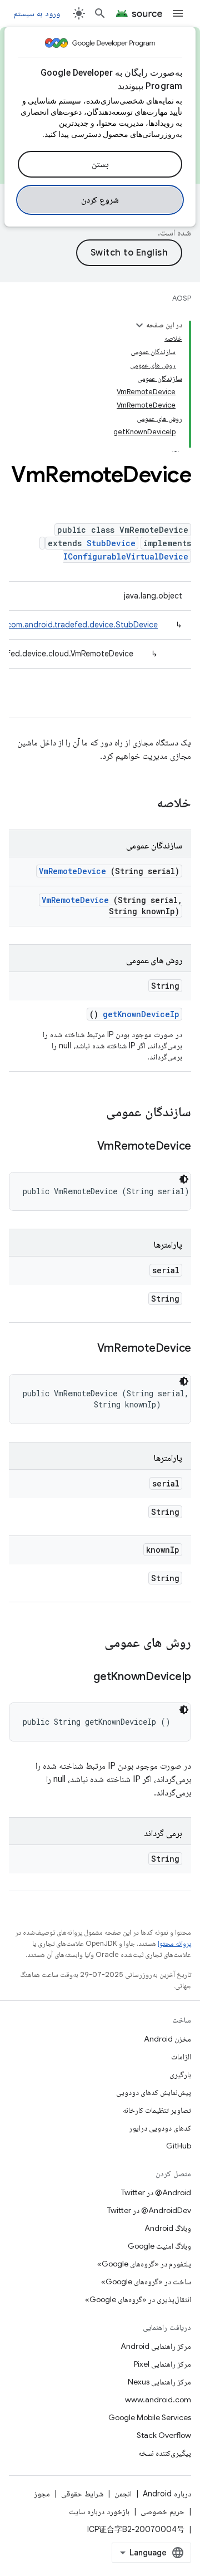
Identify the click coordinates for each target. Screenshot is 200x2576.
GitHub (179, 2146)
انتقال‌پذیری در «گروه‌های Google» (138, 2299)
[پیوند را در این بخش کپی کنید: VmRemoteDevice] (83, 1147)
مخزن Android (167, 2039)
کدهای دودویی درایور (160, 2128)
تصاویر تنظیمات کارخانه (157, 2110)
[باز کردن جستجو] (100, 13)
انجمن (123, 2494)
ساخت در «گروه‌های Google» (146, 2281)
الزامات (181, 2057)
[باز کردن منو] (178, 13)
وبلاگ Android (168, 2228)
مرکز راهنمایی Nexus (159, 2382)
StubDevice (111, 543)
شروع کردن (100, 200)
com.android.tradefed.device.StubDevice (82, 625)
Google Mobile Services (150, 2417)
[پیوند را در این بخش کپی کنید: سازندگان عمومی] (92, 1113)
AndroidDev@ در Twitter (149, 2210)
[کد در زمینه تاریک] (184, 1179)
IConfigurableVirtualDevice (126, 556)
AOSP (182, 298)
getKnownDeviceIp (141, 1014)
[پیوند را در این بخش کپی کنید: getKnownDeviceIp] (79, 1677)
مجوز (42, 2494)
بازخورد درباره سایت (99, 2511)
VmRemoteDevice (72, 871)
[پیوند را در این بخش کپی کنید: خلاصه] (142, 804)
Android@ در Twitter (156, 2192)
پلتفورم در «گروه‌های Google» (144, 2264)
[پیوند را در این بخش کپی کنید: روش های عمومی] (90, 1643)
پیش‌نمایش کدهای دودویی (154, 2092)
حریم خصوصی (162, 2511)
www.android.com (158, 2400)
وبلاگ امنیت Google (159, 2246)
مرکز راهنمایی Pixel (162, 2364)
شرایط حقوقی (82, 2494)
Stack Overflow (164, 2435)
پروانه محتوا (174, 1943)
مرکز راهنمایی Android (156, 2346)
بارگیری (180, 2074)
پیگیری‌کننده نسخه (165, 2453)
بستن (100, 164)
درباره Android (167, 2494)
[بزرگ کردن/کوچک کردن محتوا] (139, 325)
